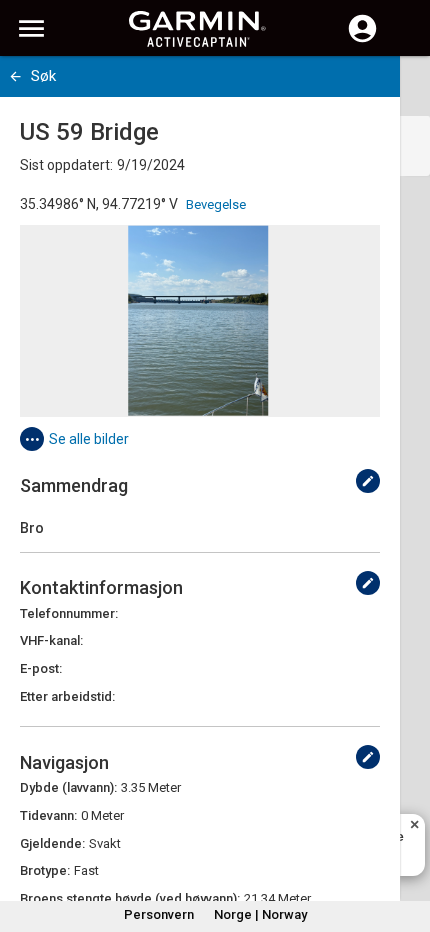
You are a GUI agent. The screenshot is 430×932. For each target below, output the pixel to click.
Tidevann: (48, 815)
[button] (405, 841)
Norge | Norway (260, 914)
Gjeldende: (52, 843)
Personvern (159, 914)
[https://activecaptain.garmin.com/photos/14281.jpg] (200, 321)
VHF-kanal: (51, 640)
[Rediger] (368, 481)
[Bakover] (15, 76)
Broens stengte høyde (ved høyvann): (130, 898)
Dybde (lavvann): (68, 787)
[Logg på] (362, 40)
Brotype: (45, 870)
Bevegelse (216, 204)
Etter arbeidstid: (67, 696)
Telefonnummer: (69, 613)
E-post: (41, 668)
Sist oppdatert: (66, 165)
